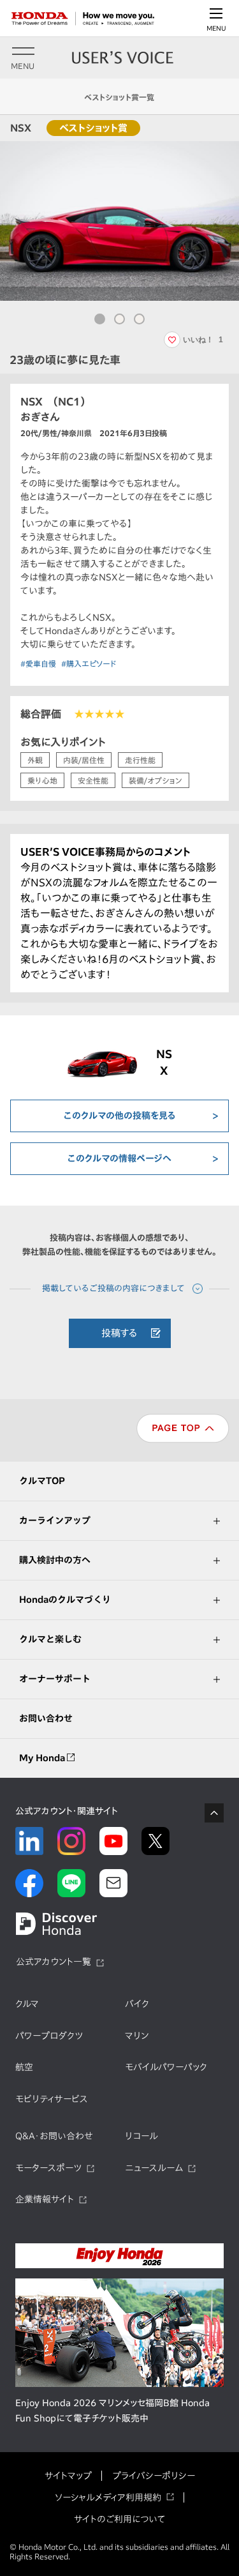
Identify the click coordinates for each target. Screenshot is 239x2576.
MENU (216, 28)
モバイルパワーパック (166, 2067)
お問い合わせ (46, 1718)
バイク (137, 2004)
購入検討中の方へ (55, 1560)
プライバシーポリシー (154, 2476)
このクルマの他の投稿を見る (120, 1116)
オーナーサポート (55, 1679)
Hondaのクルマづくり (65, 1600)
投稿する (119, 1333)
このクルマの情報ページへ (119, 1158)
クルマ (27, 2004)
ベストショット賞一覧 (119, 97)
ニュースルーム (154, 2168)
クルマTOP (42, 1481)
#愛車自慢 (38, 663)
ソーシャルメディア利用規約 (108, 2497)
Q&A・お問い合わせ (54, 2136)
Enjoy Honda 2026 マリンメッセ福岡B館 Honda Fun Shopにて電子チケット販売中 (112, 2411)
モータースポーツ (48, 2168)
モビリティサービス (52, 2099)
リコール (141, 2136)
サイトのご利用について (119, 2519)
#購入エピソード (89, 663)
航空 (24, 2067)
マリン (137, 2036)
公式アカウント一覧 (54, 1962)
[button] (100, 319)
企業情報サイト (45, 2199)
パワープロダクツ (49, 2036)
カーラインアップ (55, 1520)
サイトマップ (68, 2476)
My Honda (43, 1758)
